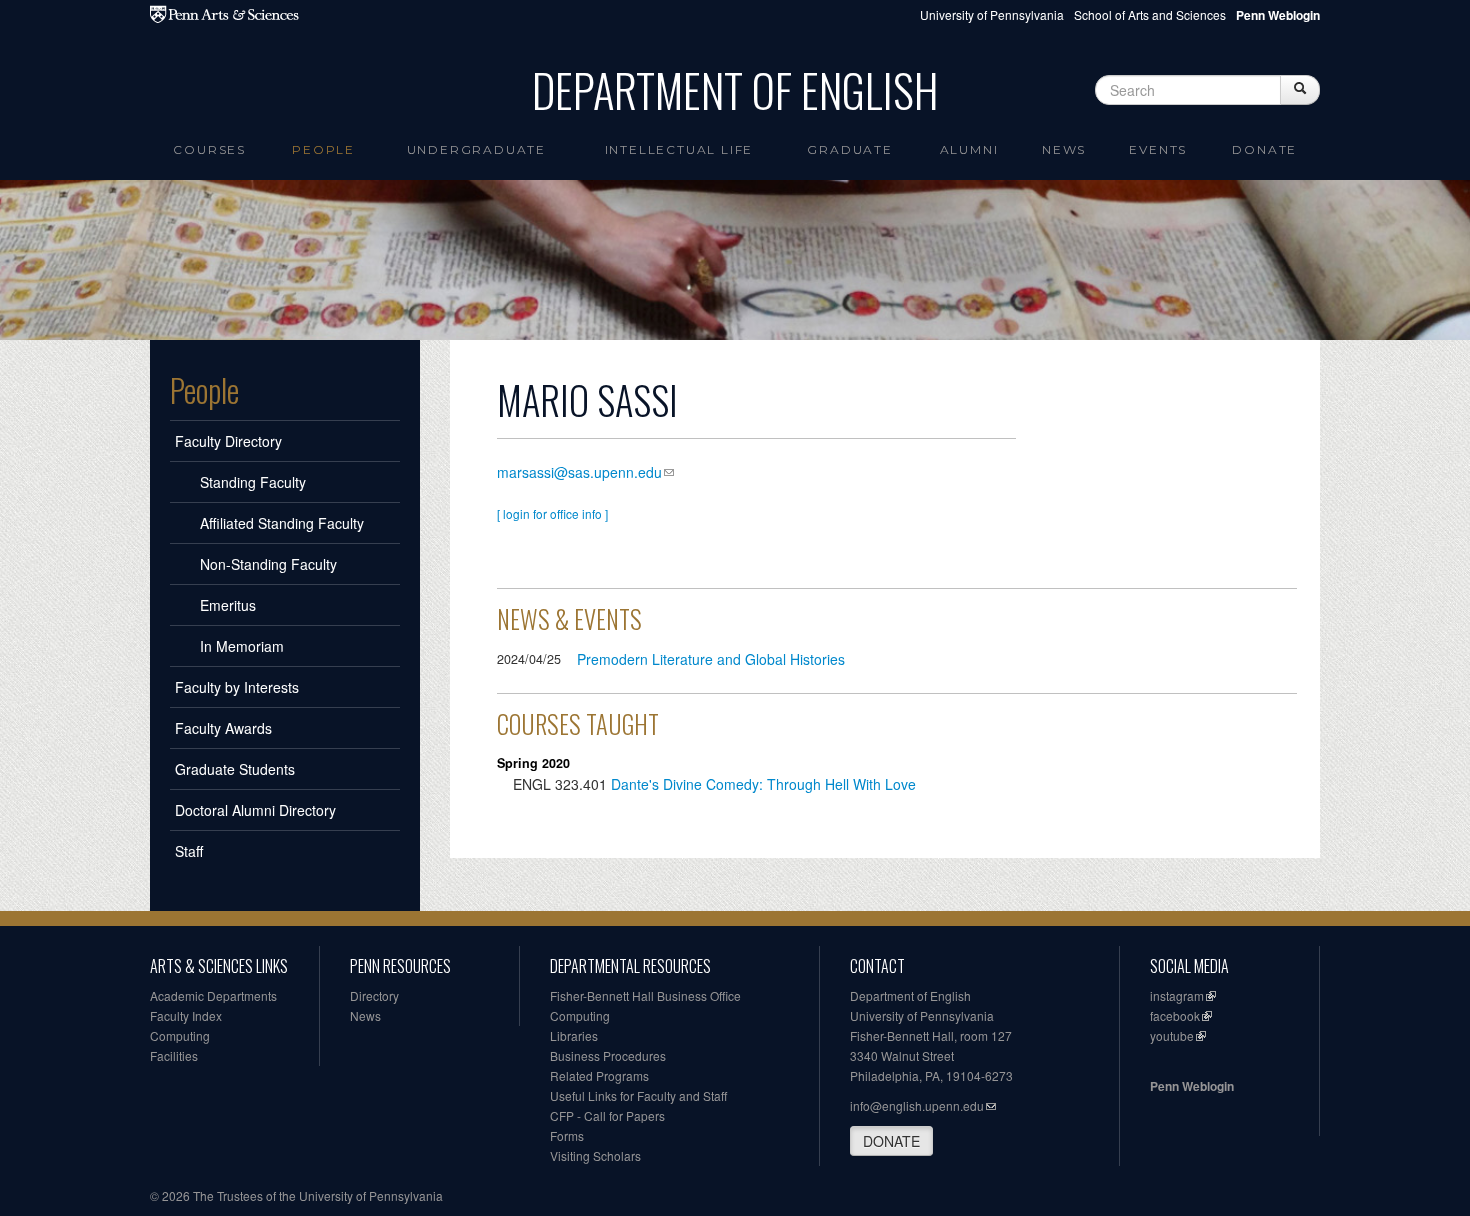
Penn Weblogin (1192, 1086)
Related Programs (599, 1075)
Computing (180, 1035)
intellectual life (679, 149)
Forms (567, 1135)
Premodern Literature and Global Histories (711, 659)
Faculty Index (186, 1015)
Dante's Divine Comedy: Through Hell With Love (763, 784)
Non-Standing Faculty (268, 564)
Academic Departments (213, 995)
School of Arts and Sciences (1150, 14)
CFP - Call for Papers (607, 1115)
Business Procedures (608, 1055)
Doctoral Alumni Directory (255, 810)
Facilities (174, 1055)
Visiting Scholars (595, 1155)
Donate (1264, 149)
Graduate (849, 149)
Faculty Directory (228, 441)
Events (1158, 149)
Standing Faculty (253, 482)
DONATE (891, 1141)
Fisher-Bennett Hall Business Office (645, 995)
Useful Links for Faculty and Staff (638, 1095)
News (1064, 149)
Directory (374, 995)
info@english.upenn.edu (917, 1105)
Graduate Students (235, 769)
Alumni (969, 149)
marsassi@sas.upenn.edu (579, 472)
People (323, 149)
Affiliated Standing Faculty (282, 523)
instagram (1177, 995)
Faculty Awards (223, 728)
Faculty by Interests (237, 687)
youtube (1172, 1035)
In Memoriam (242, 646)
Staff (189, 851)
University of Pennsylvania (992, 14)
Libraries (574, 1035)
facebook (1175, 1015)
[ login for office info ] (552, 513)
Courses (209, 149)
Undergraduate (476, 149)
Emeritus (228, 605)
